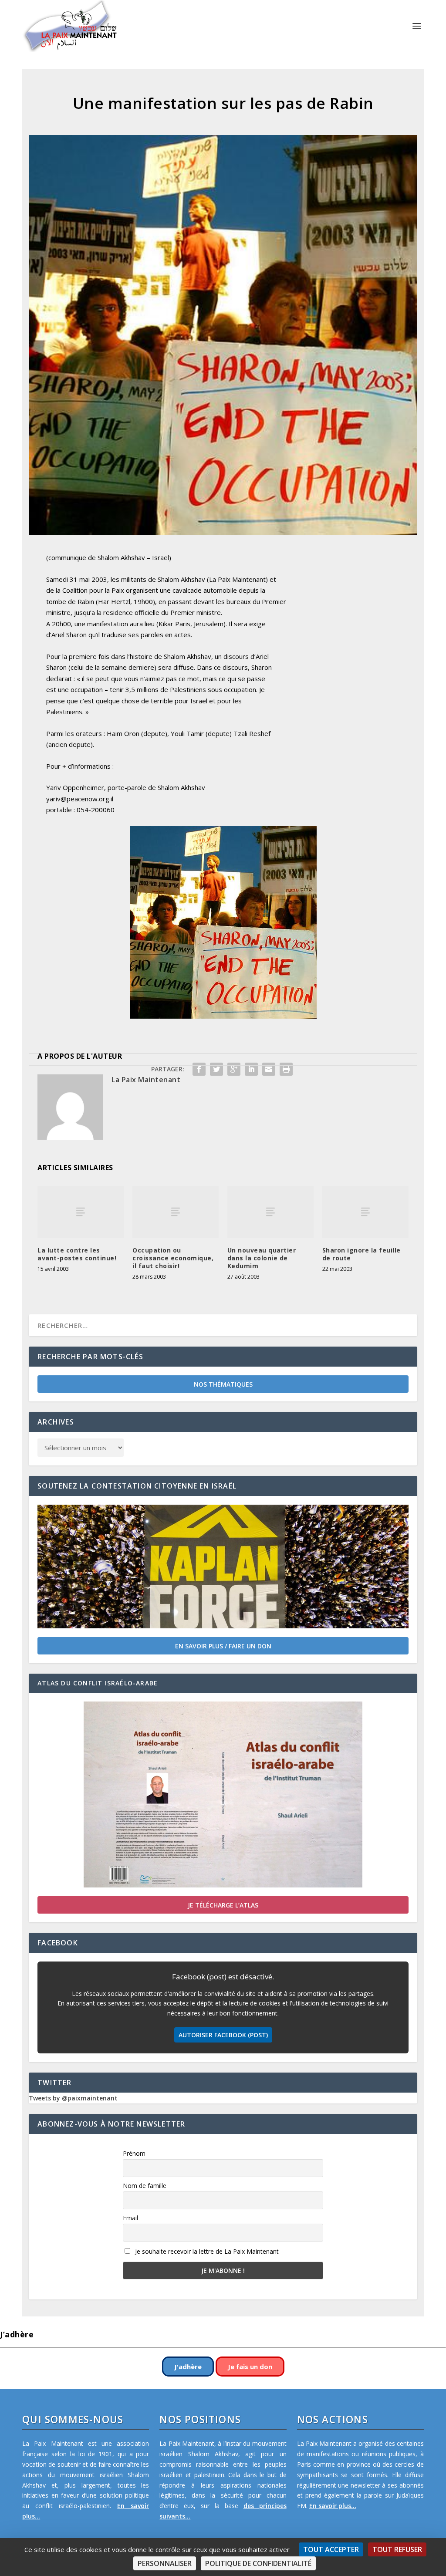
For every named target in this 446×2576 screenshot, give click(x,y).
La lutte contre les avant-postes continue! (77, 1254)
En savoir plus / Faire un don (223, 1646)
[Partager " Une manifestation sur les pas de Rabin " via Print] (286, 1069)
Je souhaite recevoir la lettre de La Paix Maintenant (206, 2251)
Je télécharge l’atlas (223, 1905)
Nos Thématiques (223, 1384)
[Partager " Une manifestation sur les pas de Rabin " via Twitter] (216, 1069)
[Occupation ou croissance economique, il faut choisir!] (176, 1212)
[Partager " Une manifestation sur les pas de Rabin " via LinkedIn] (251, 1069)
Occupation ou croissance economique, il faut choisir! (173, 1258)
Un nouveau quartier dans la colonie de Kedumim (262, 1258)
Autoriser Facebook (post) (223, 2035)
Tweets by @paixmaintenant (73, 2098)
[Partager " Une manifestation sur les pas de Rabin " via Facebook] (199, 1069)
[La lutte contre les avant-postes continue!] (81, 1212)
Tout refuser (397, 2549)
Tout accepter (331, 2549)
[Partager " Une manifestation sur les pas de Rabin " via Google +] (234, 1069)
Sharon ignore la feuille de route (362, 1254)
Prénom (134, 2153)
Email (130, 2218)
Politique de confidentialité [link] (258, 2563)
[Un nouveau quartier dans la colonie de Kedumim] (270, 1212)
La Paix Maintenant (146, 1080)
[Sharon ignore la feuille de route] (365, 1212)
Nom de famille (145, 2186)
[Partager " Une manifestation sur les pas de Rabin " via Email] (269, 1069)
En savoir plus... (333, 2506)
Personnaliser (165, 2563)
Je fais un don (250, 2367)
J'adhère (188, 2367)
